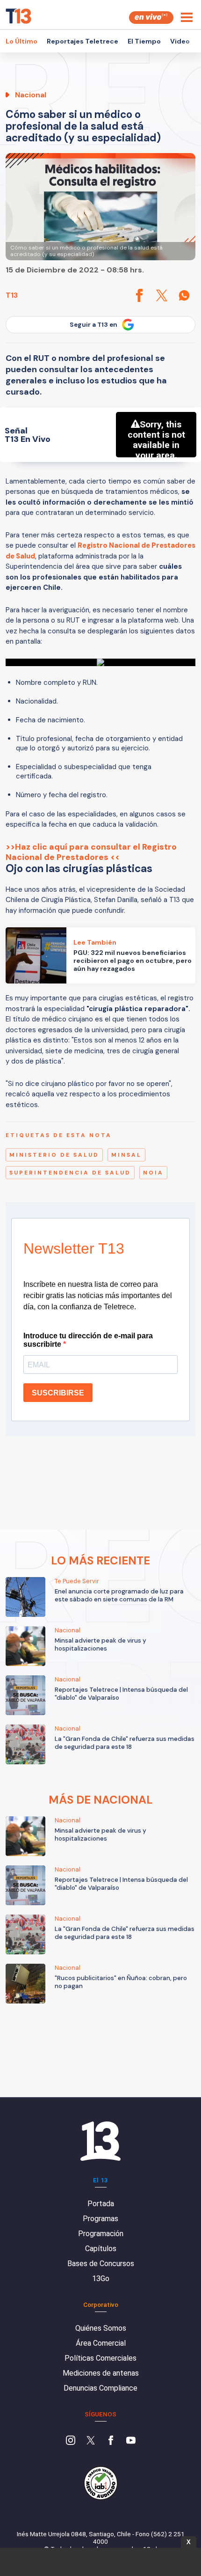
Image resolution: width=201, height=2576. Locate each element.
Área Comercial (101, 2343)
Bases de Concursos (101, 2264)
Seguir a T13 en (93, 325)
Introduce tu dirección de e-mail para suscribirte (88, 1340)
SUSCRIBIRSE (58, 1393)
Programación (101, 2234)
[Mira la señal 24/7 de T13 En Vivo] (151, 18)
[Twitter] (91, 2441)
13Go (101, 2279)
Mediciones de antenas (101, 2373)
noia (153, 1173)
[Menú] (187, 17)
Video (180, 41)
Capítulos (101, 2249)
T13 (12, 295)
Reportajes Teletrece (83, 41)
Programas (100, 2219)
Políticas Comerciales (100, 2358)
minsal (126, 1155)
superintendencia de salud (70, 1173)
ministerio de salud (54, 1155)
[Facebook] (111, 2441)
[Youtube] (131, 2441)
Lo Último (22, 41)
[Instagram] (71, 2441)
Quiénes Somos (101, 2328)
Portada (101, 2204)
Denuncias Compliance (100, 2388)
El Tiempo (144, 41)
